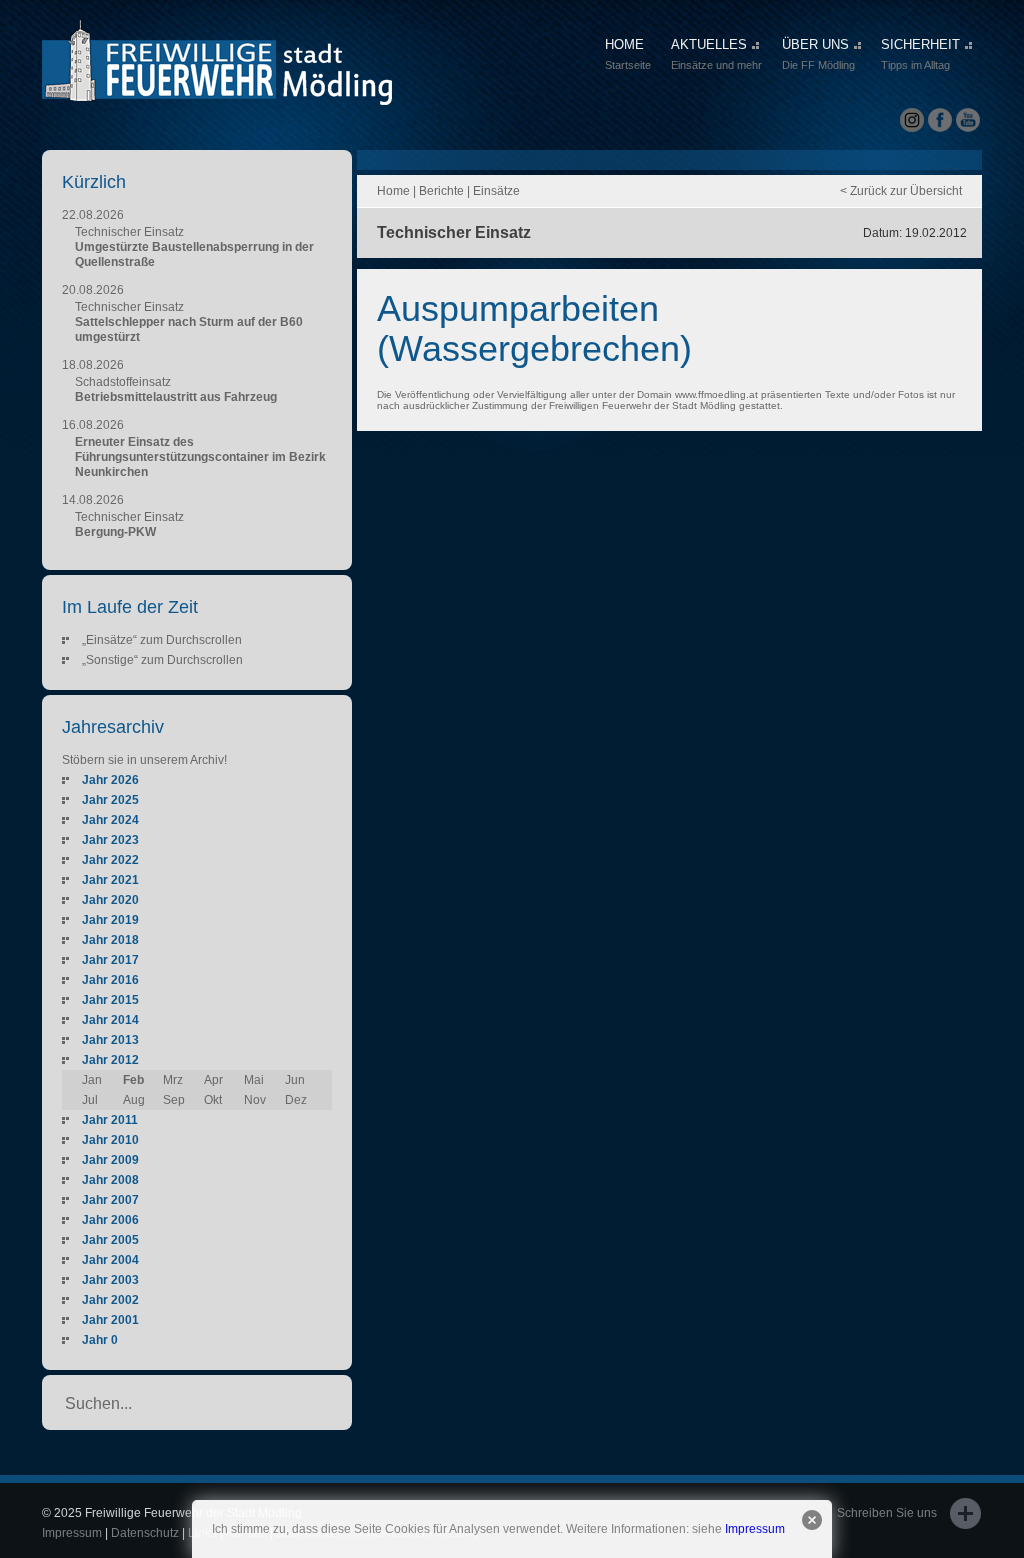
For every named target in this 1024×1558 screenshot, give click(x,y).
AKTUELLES (716, 54)
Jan (92, 1080)
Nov (255, 1100)
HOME (628, 54)
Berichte (441, 191)
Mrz (173, 1080)
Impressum (755, 1529)
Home (393, 191)
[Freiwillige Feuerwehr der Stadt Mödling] (217, 87)
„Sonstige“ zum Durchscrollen (162, 660)
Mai (254, 1080)
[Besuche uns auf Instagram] (912, 120)
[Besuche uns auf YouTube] (968, 120)
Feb (133, 1080)
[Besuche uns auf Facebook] (940, 120)
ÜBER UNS (818, 54)
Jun (295, 1080)
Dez (296, 1100)
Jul (90, 1100)
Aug (134, 1100)
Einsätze (496, 191)
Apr (213, 1080)
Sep (174, 1100)
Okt (213, 1100)
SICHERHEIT (920, 54)
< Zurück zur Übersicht (901, 191)
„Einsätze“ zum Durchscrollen (162, 640)
